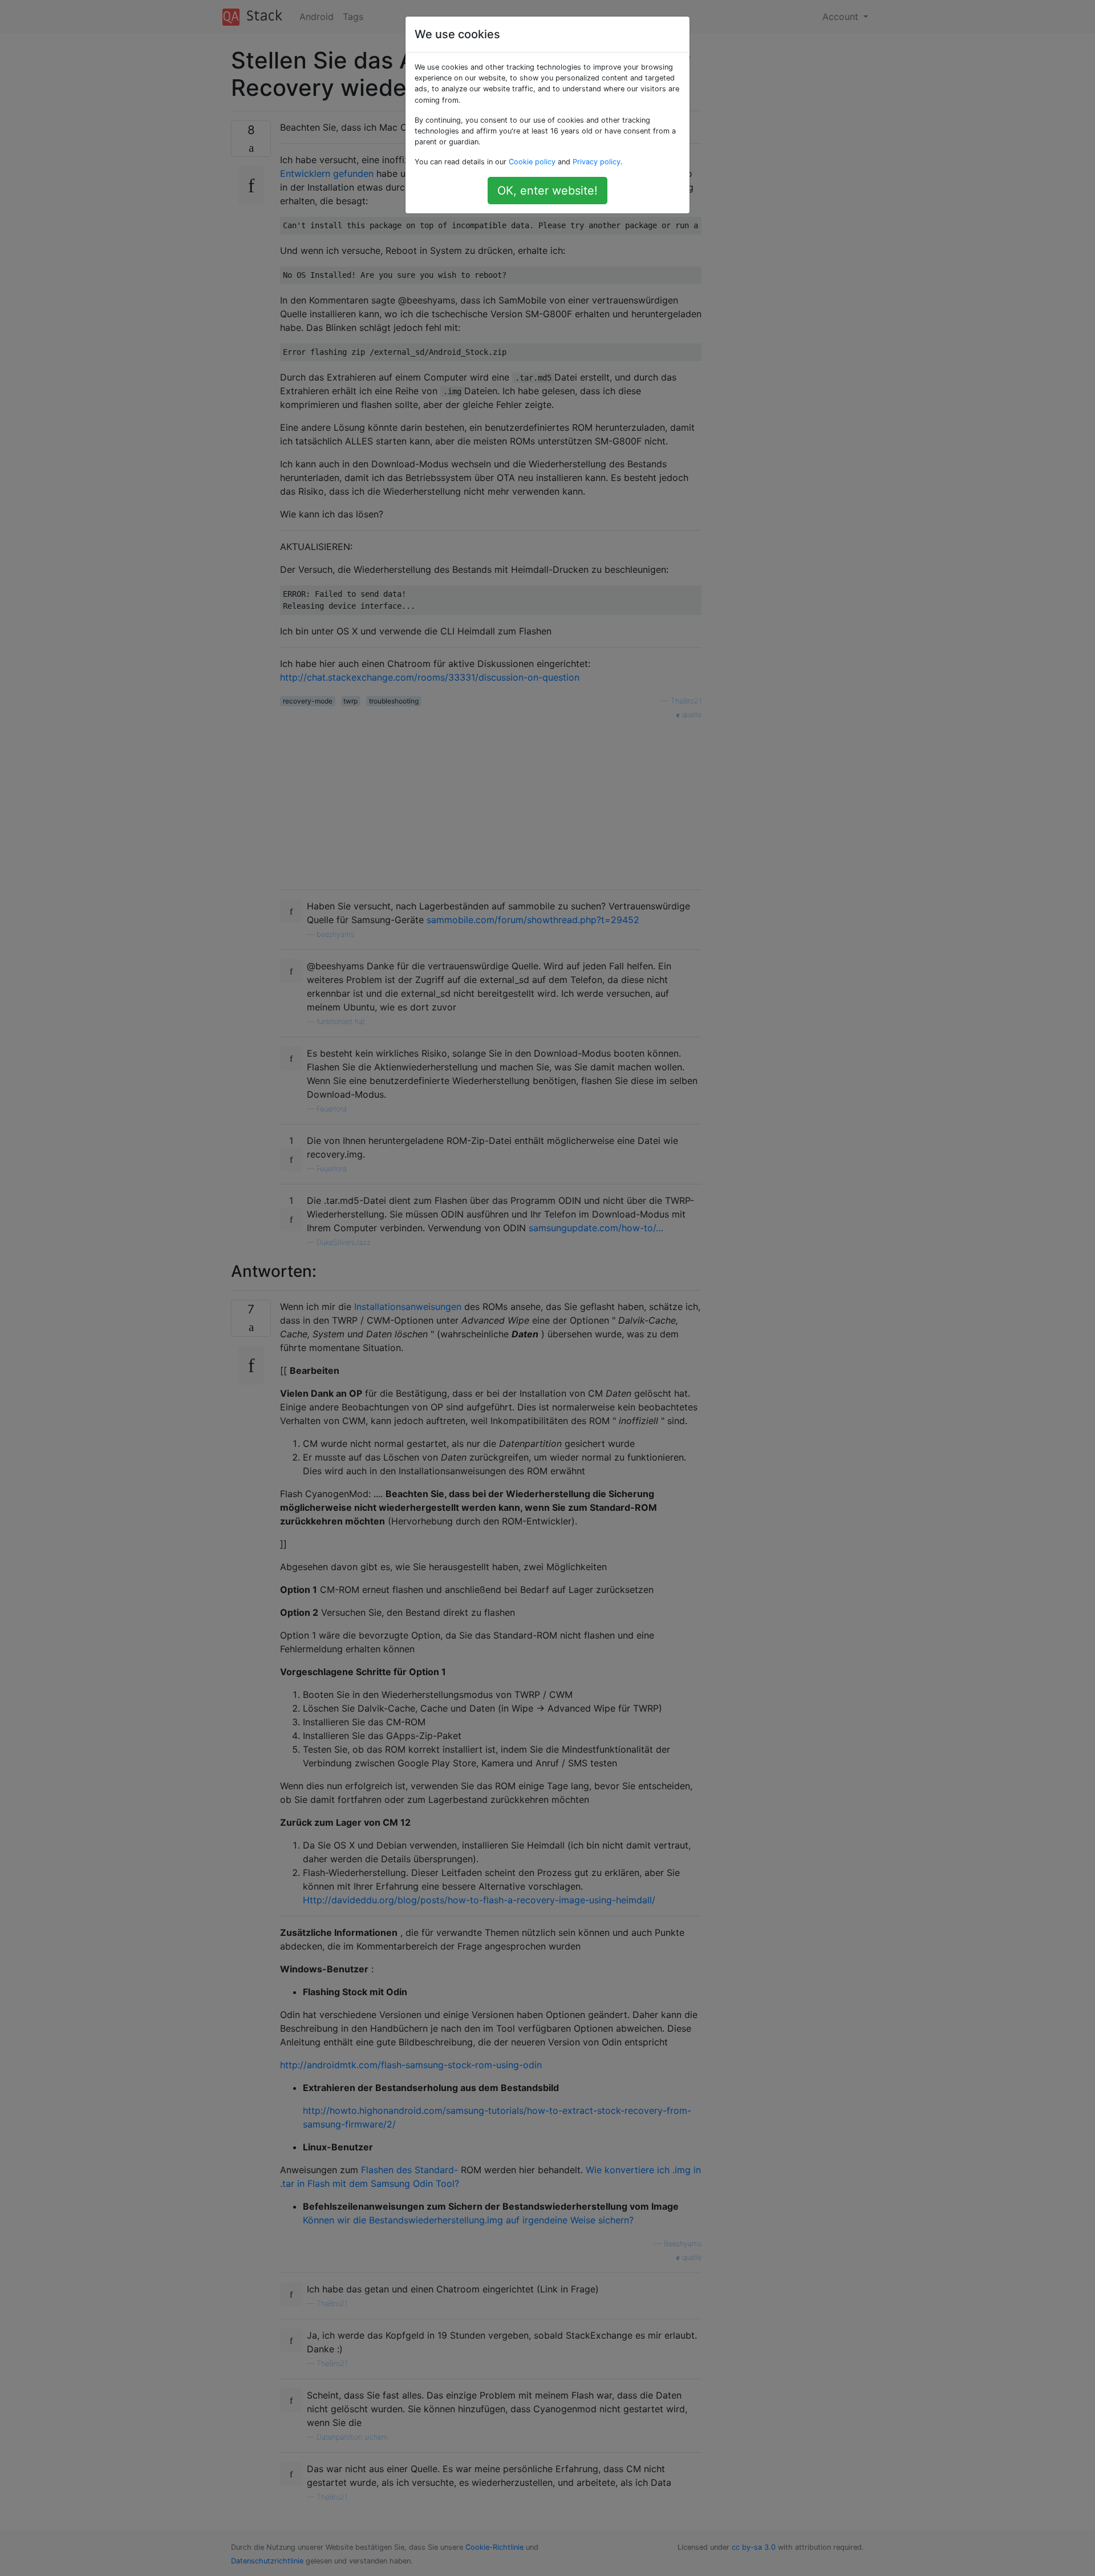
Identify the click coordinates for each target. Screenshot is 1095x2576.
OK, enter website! (547, 191)
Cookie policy (532, 162)
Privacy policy (597, 162)
